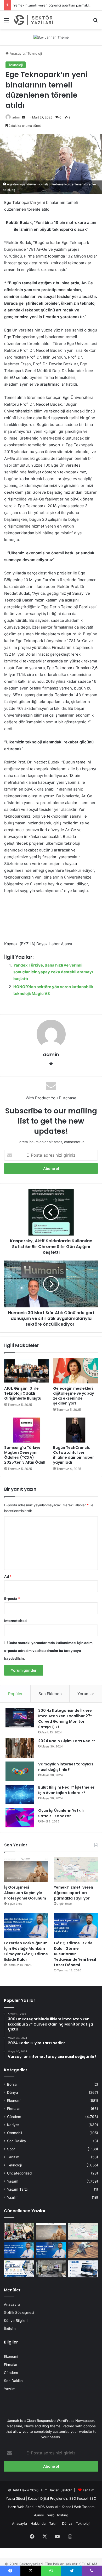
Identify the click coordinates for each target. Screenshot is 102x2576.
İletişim (10, 2329)
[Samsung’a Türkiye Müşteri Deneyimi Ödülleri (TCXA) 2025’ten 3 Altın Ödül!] (27, 1430)
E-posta (12, 1599)
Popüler (15, 1694)
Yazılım (13, 2197)
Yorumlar (86, 1694)
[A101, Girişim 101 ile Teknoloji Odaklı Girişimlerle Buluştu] (27, 1371)
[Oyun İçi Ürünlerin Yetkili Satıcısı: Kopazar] (20, 1818)
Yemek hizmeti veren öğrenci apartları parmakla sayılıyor (73, 1893)
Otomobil (15, 2133)
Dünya (13, 2092)
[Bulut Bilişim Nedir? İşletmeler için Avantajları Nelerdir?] (20, 1794)
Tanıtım (13, 2157)
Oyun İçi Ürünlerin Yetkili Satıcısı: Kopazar (61, 1813)
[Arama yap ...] (95, 22)
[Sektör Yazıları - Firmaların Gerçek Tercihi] (34, 20)
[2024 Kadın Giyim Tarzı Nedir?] (20, 1748)
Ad (8, 1576)
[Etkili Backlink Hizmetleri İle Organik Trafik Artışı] (83, 2269)
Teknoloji (35, 53)
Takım (54, 2523)
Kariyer (13, 2125)
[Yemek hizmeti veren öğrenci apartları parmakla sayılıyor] (76, 1870)
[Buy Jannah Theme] (51, 37)
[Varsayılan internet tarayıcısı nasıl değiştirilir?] (20, 1771)
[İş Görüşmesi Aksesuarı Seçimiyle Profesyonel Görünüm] (26, 1870)
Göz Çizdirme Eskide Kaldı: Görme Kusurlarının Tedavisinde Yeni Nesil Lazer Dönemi (75, 1954)
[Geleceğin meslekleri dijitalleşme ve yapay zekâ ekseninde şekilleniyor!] (75, 1371)
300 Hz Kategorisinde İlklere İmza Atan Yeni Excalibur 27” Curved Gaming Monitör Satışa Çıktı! (65, 1719)
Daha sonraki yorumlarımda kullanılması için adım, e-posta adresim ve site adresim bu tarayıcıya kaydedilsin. (49, 1651)
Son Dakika (16, 2141)
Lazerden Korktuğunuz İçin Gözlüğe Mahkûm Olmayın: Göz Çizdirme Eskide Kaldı (26, 1951)
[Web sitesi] (51, 1064)
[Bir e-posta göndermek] (24, 117)
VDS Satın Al (48, 2507)
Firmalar (14, 2109)
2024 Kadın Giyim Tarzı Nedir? (67, 1741)
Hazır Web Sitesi (21, 2507)
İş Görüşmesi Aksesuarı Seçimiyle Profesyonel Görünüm (25, 1893)
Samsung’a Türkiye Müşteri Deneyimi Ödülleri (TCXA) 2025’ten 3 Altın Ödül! (25, 1455)
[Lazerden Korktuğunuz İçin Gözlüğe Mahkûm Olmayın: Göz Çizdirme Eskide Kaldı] (26, 1925)
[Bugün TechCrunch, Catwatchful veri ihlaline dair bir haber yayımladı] (75, 1430)
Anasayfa (17, 53)
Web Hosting (58, 2515)
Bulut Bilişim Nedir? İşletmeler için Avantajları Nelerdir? (66, 1790)
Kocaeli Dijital (38, 2498)
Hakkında (38, 2523)
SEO (73, 2498)
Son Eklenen (50, 1694)
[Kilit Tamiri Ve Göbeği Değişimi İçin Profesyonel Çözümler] (83, 2250)
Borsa (12, 2084)
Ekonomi (14, 2101)
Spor (11, 2149)
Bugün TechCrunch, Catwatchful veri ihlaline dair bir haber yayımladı (73, 1455)
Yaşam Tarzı (17, 2189)
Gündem (14, 2117)
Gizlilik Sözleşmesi (19, 2312)
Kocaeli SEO (87, 2498)
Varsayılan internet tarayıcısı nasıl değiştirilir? (66, 1767)
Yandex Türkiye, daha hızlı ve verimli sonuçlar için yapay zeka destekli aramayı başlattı (53, 972)
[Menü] (7, 22)
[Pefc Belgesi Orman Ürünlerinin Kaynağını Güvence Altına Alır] (19, 2269)
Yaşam (13, 2181)
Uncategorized (19, 2173)
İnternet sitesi (16, 1621)
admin (17, 117)
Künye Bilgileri (16, 2321)
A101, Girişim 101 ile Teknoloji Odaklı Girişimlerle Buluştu (23, 1393)
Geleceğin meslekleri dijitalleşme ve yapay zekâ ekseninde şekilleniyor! (73, 1396)
